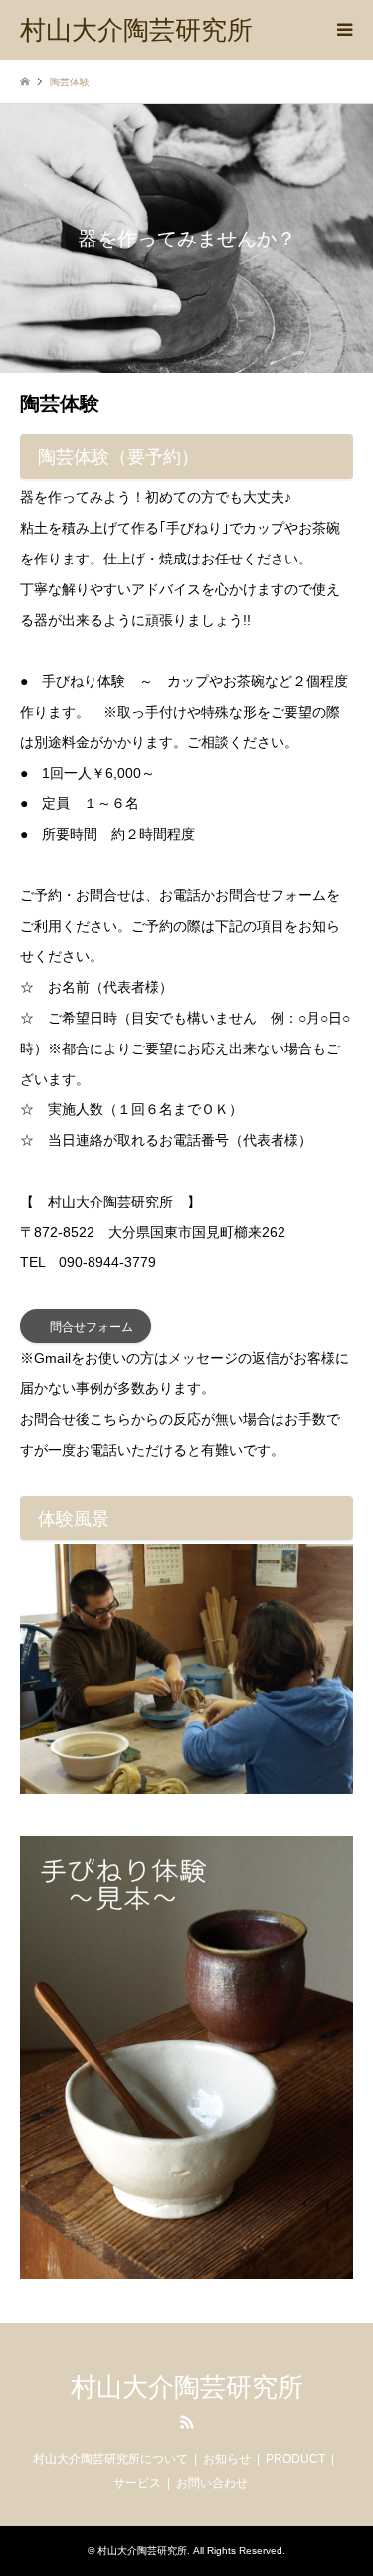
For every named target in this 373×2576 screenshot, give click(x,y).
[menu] (343, 30)
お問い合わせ (212, 2483)
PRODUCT (295, 2459)
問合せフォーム (92, 1327)
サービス (137, 2483)
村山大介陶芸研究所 (187, 2388)
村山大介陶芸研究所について (110, 2459)
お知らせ (227, 2459)
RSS (187, 2422)
